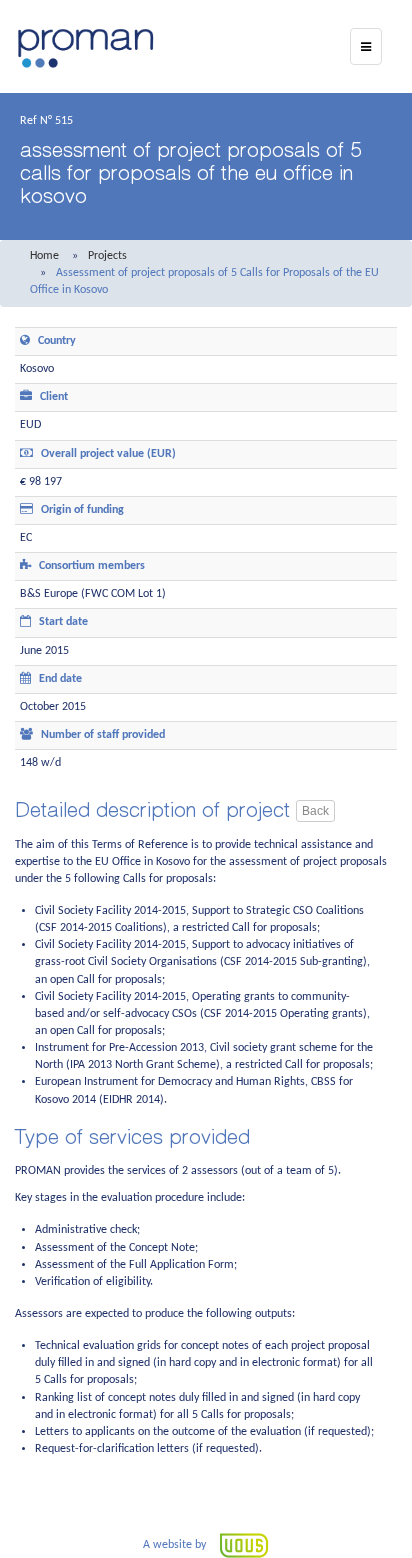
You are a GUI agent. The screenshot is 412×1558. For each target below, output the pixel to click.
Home (44, 256)
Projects (107, 256)
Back (315, 811)
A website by (176, 1545)
